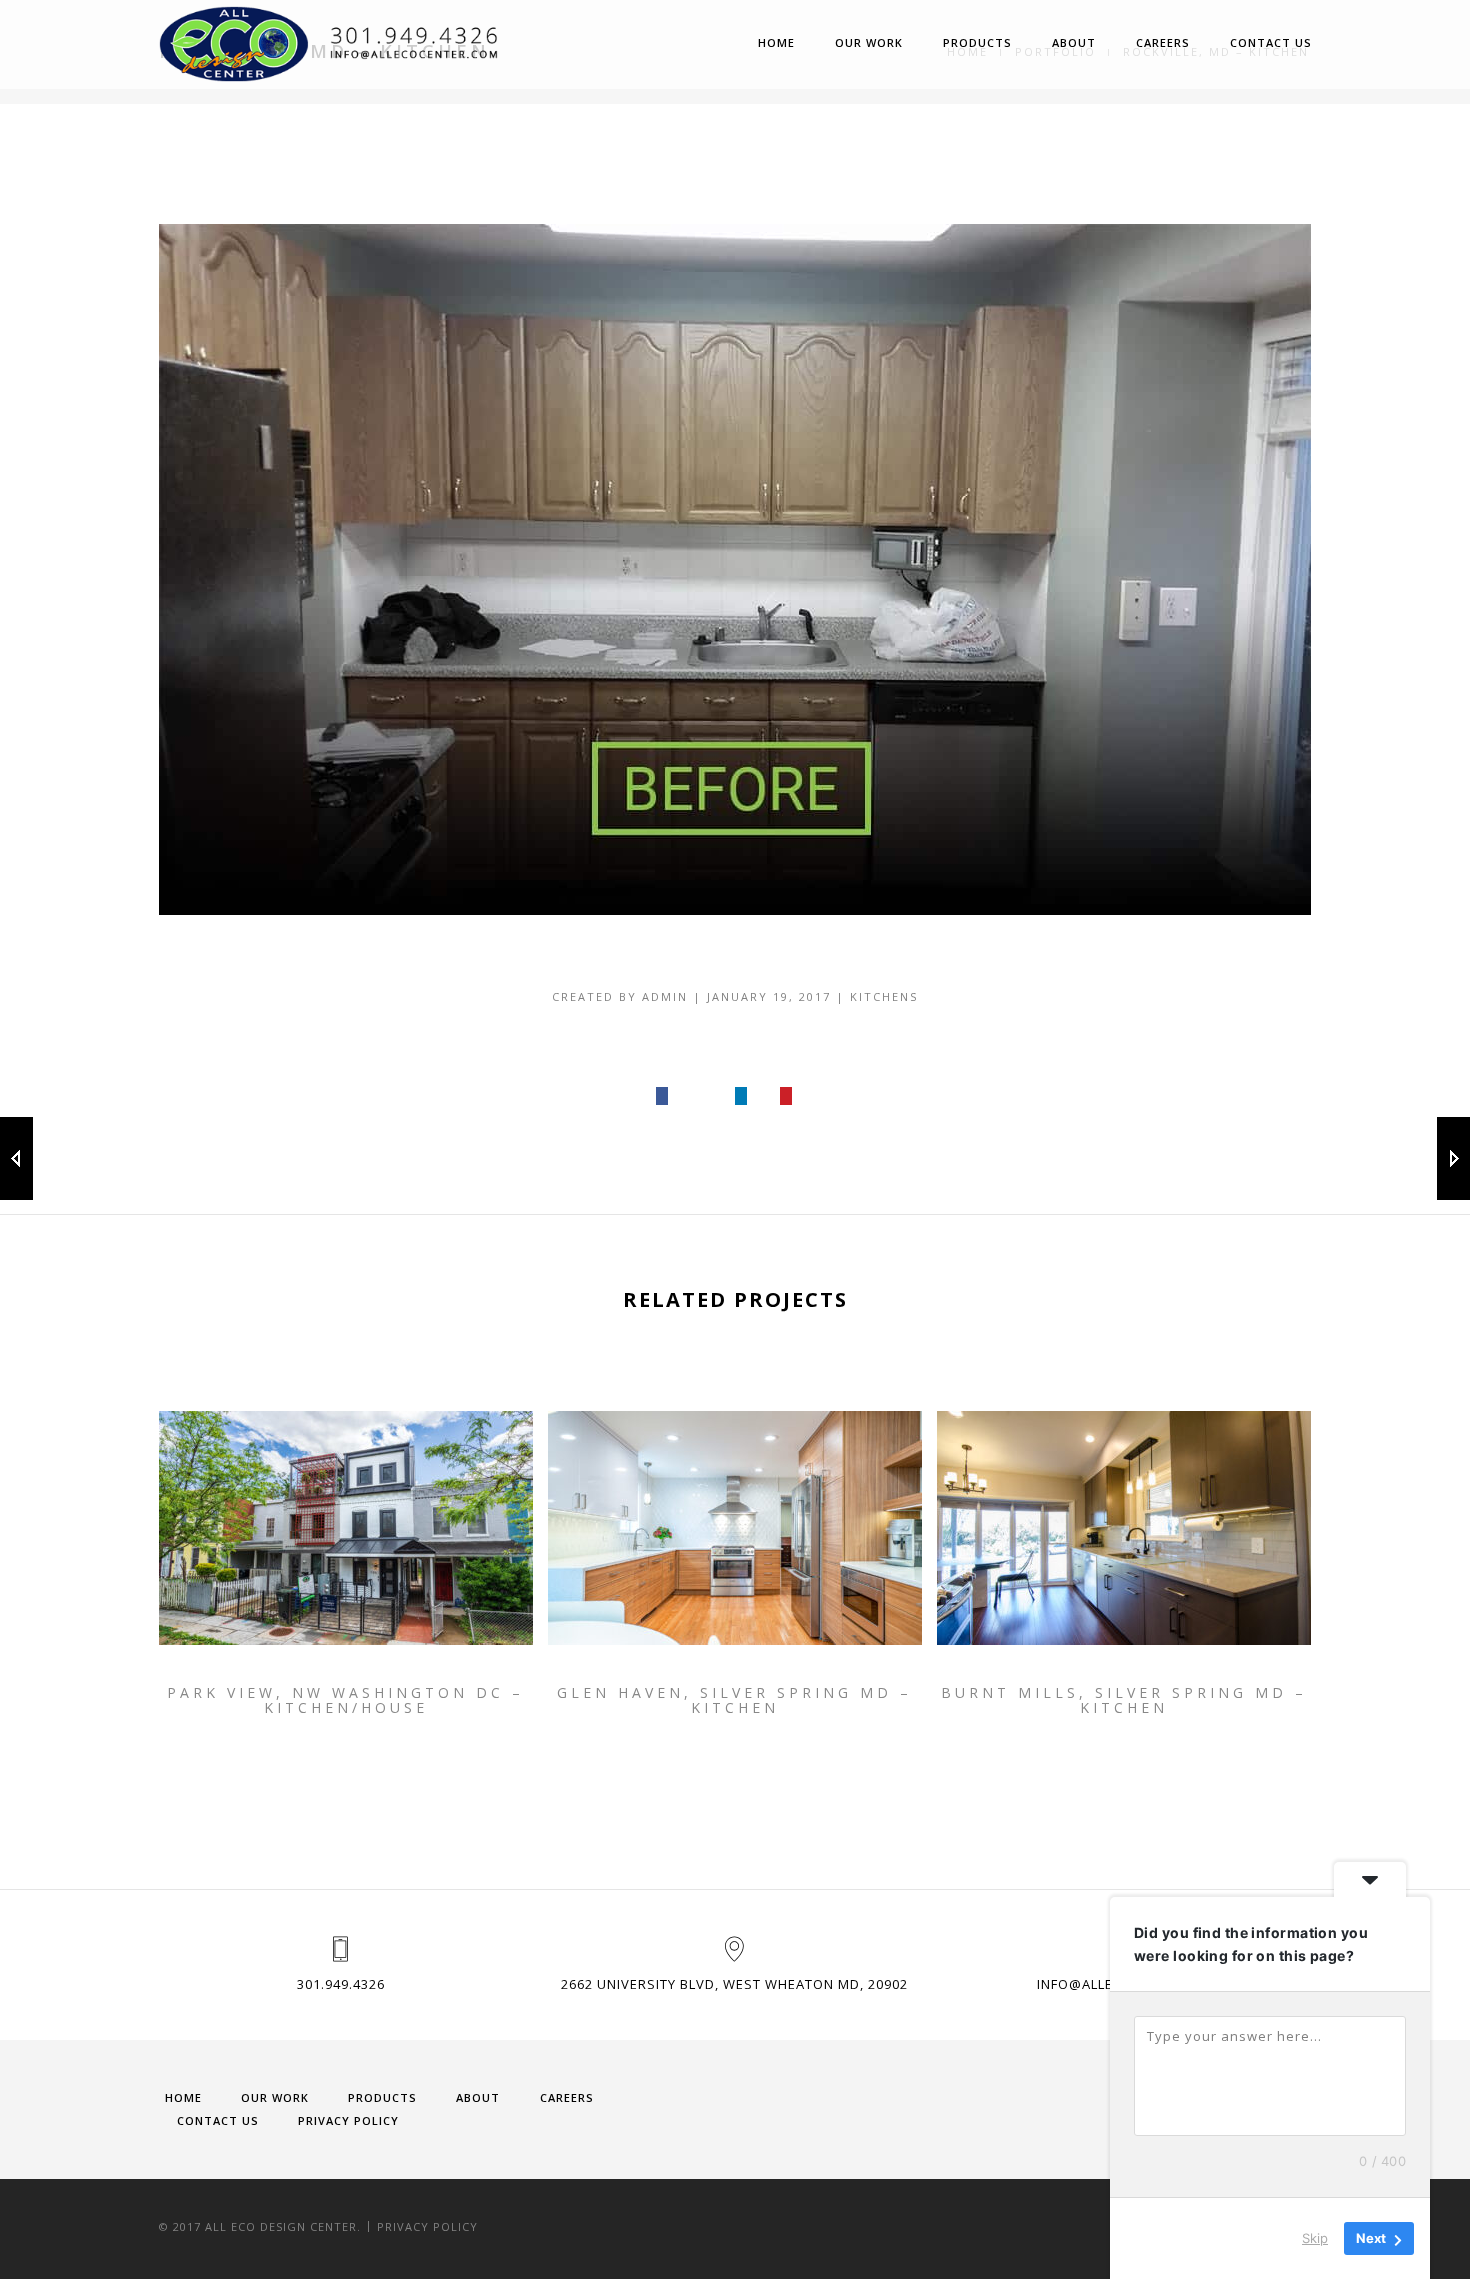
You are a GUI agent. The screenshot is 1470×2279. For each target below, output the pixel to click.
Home (776, 42)
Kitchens (884, 996)
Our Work (869, 42)
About (1074, 42)
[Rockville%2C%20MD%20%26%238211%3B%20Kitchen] (663, 1096)
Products (977, 42)
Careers (1163, 42)
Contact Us (1271, 42)
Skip (1315, 2238)
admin (665, 996)
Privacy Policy (348, 2120)
